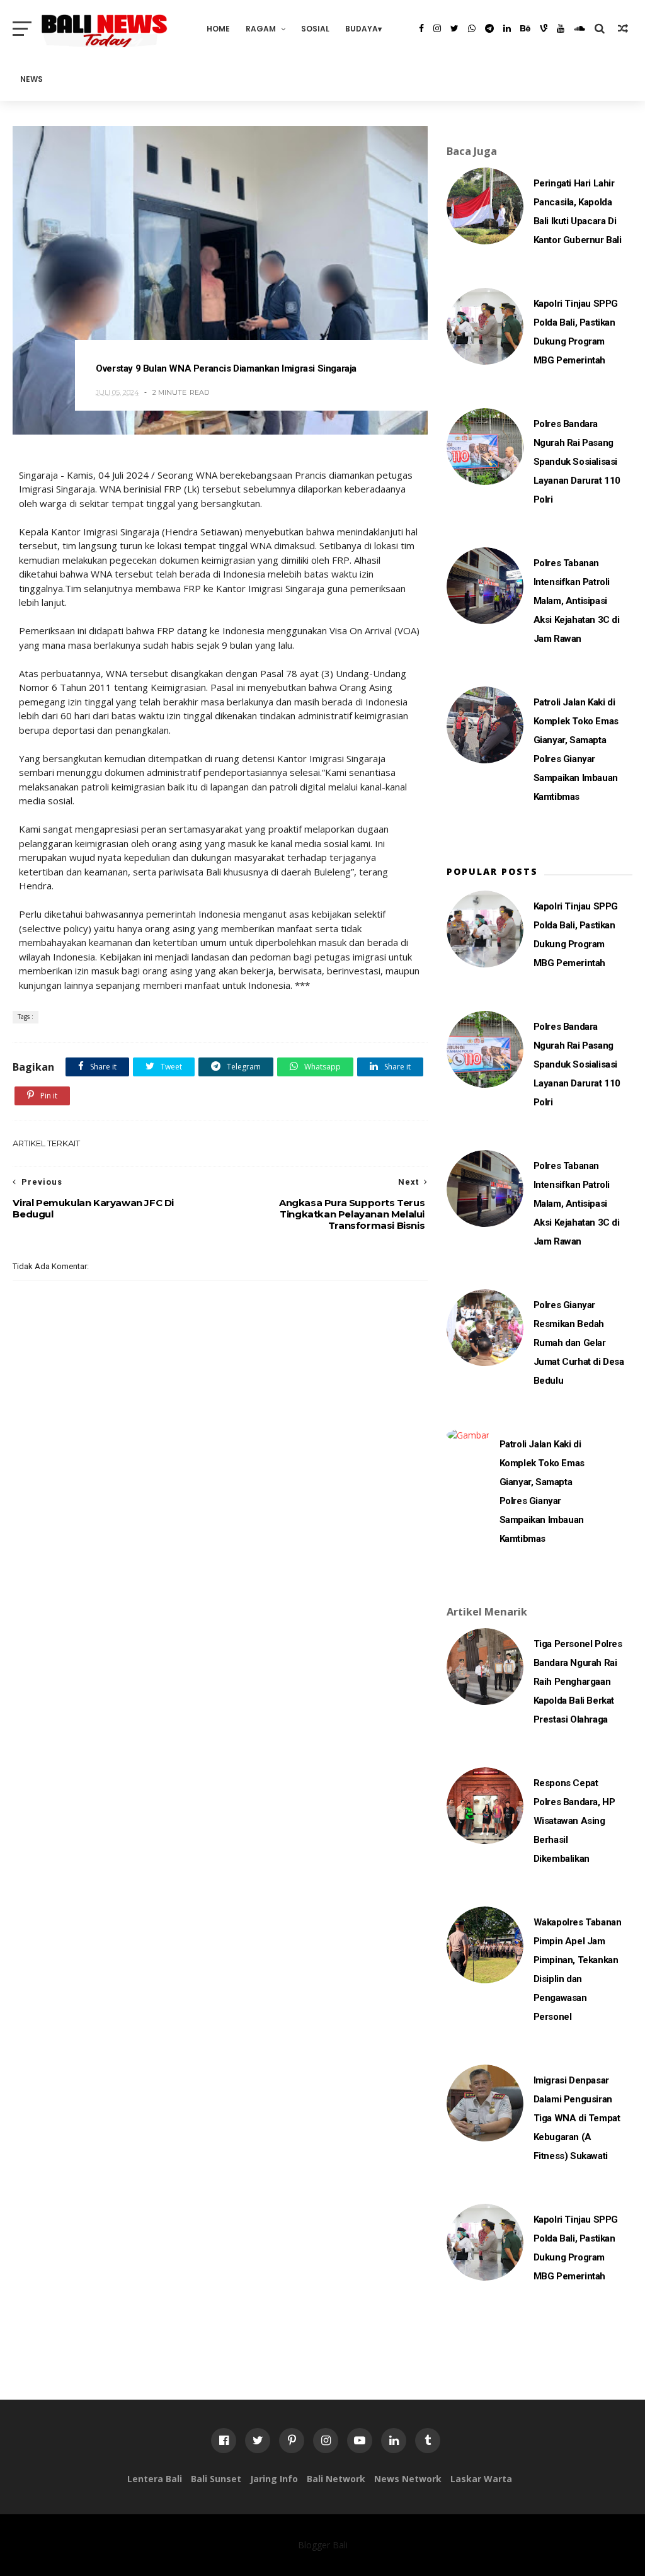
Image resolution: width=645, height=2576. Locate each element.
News (31, 79)
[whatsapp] (472, 28)
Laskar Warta (481, 2479)
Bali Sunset (216, 2479)
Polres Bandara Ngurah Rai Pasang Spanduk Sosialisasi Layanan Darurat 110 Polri (577, 462)
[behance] (525, 28)
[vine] (544, 28)
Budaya (362, 29)
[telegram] (489, 28)
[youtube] (561, 28)
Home (218, 29)
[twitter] (454, 28)
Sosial (315, 29)
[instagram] (437, 28)
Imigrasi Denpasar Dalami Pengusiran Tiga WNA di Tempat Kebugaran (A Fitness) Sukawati (577, 2118)
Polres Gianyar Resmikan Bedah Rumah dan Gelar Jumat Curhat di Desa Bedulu (579, 1343)
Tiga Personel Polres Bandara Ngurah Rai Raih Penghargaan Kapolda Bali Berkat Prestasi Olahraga (578, 1682)
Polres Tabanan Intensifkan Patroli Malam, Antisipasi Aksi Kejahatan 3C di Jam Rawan (577, 601)
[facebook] (421, 28)
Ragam (261, 29)
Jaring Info (274, 2479)
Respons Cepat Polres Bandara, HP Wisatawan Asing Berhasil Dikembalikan (574, 1821)
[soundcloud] (579, 28)
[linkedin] (507, 28)
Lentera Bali (155, 2479)
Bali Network (336, 2479)
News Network (408, 2479)
